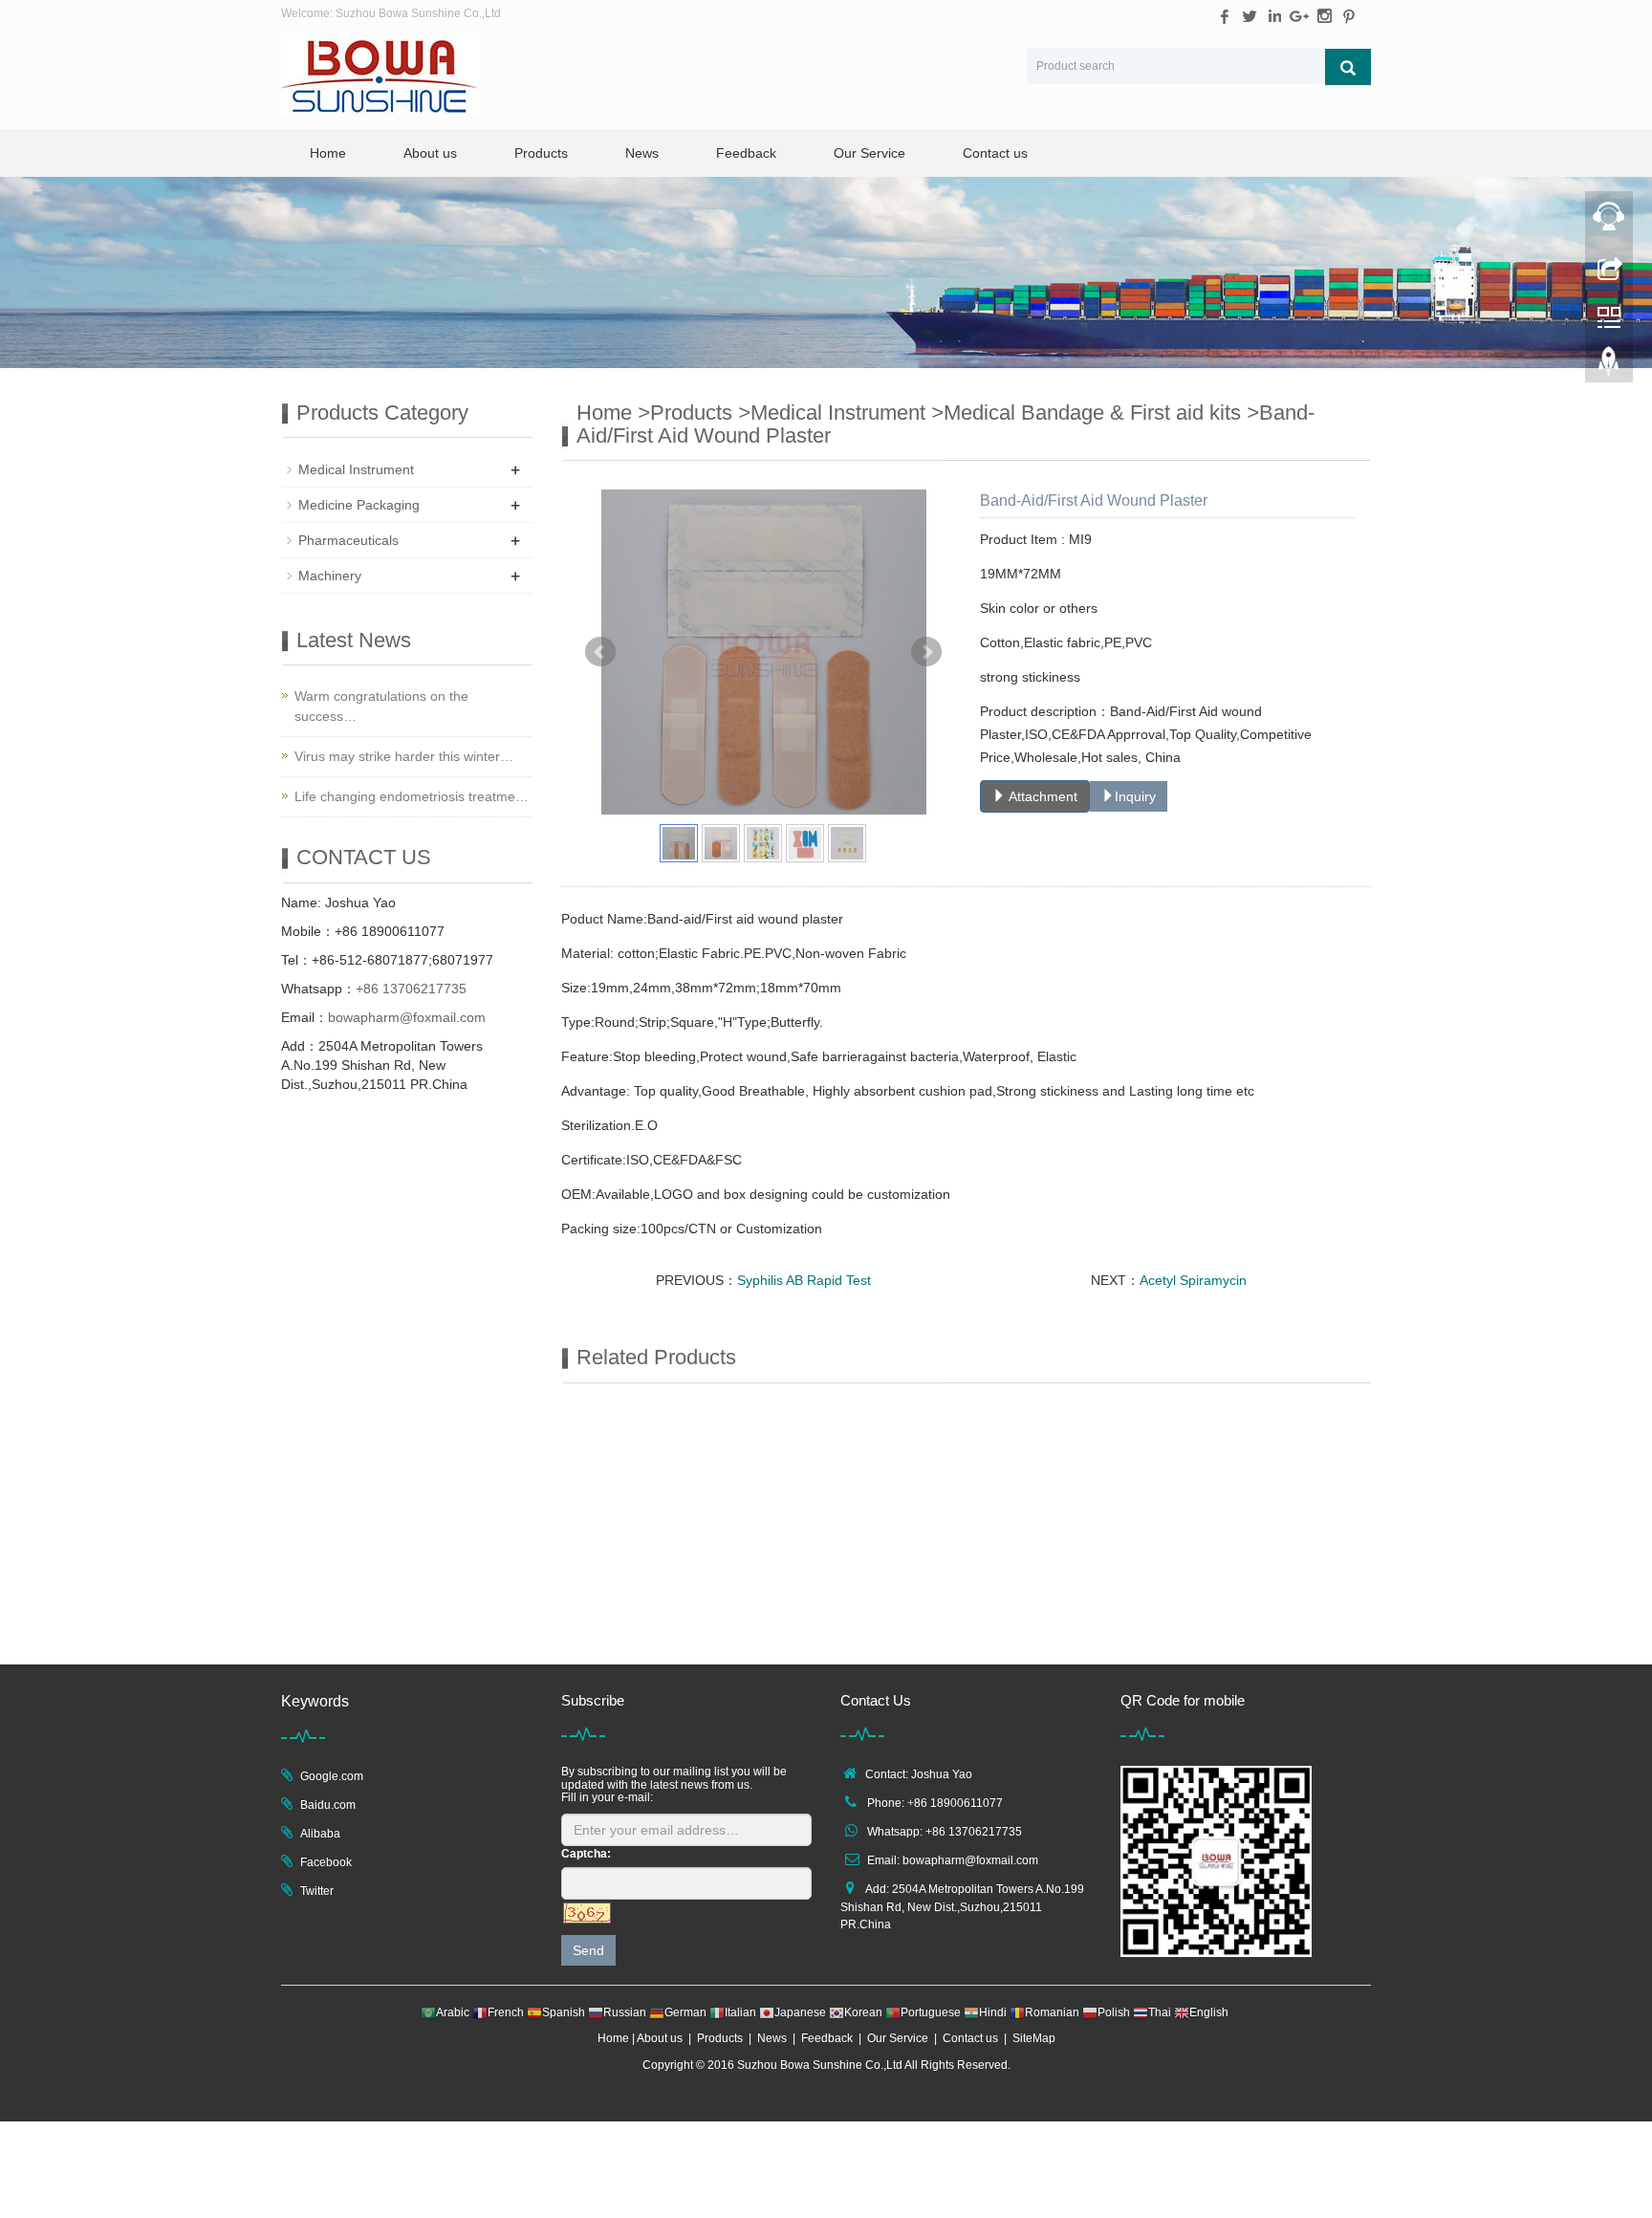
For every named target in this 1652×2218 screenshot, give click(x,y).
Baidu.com (328, 1805)
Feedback (746, 153)
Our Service (869, 153)
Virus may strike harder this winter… (404, 756)
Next (926, 652)
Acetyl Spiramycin (1193, 1280)
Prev (600, 652)
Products (541, 153)
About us (430, 153)
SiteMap (1034, 2038)
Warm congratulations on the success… (381, 706)
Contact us (995, 153)
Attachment (1042, 796)
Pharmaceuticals (348, 540)
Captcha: (586, 1854)
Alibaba (320, 1834)
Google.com (332, 1776)
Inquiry (1135, 796)
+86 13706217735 (411, 989)
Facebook (326, 1862)
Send (588, 1950)
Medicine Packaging (359, 505)
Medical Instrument (838, 413)
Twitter (317, 1891)
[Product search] (1348, 67)
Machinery (330, 576)
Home (328, 153)
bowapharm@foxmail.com (407, 1017)
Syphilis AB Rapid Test (804, 1280)
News (642, 153)
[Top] (1609, 366)
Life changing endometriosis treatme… (412, 796)
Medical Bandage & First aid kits (1092, 413)
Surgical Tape (651, 1621)
